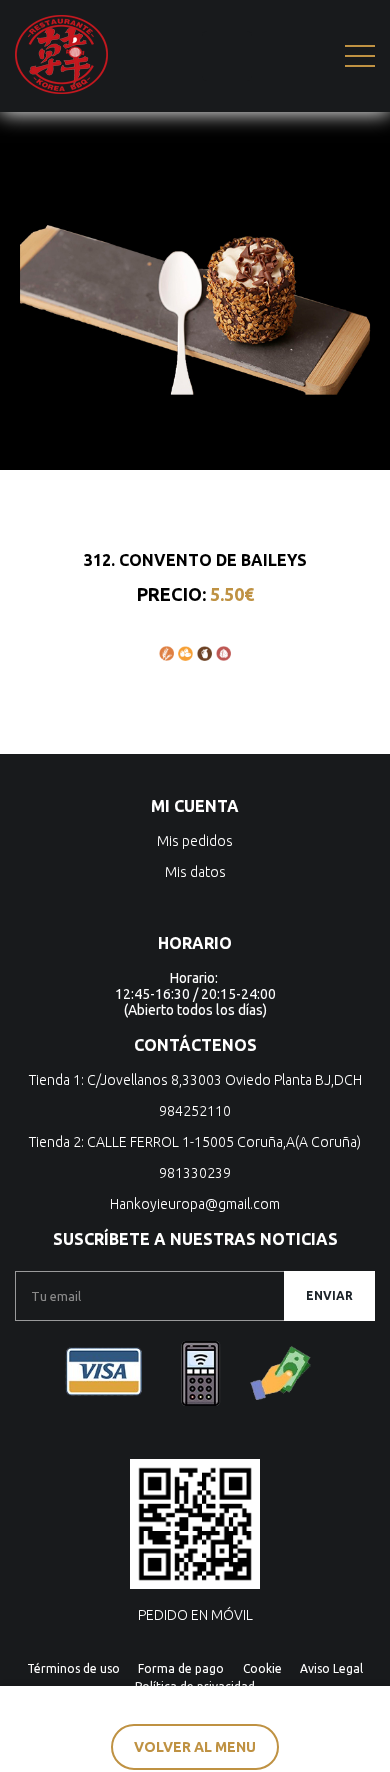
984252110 (195, 1111)
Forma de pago (181, 1668)
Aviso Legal (331, 1668)
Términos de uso (73, 1668)
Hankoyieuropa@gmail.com (195, 1204)
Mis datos (195, 872)
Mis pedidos (195, 841)
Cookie (262, 1668)
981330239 (195, 1173)
